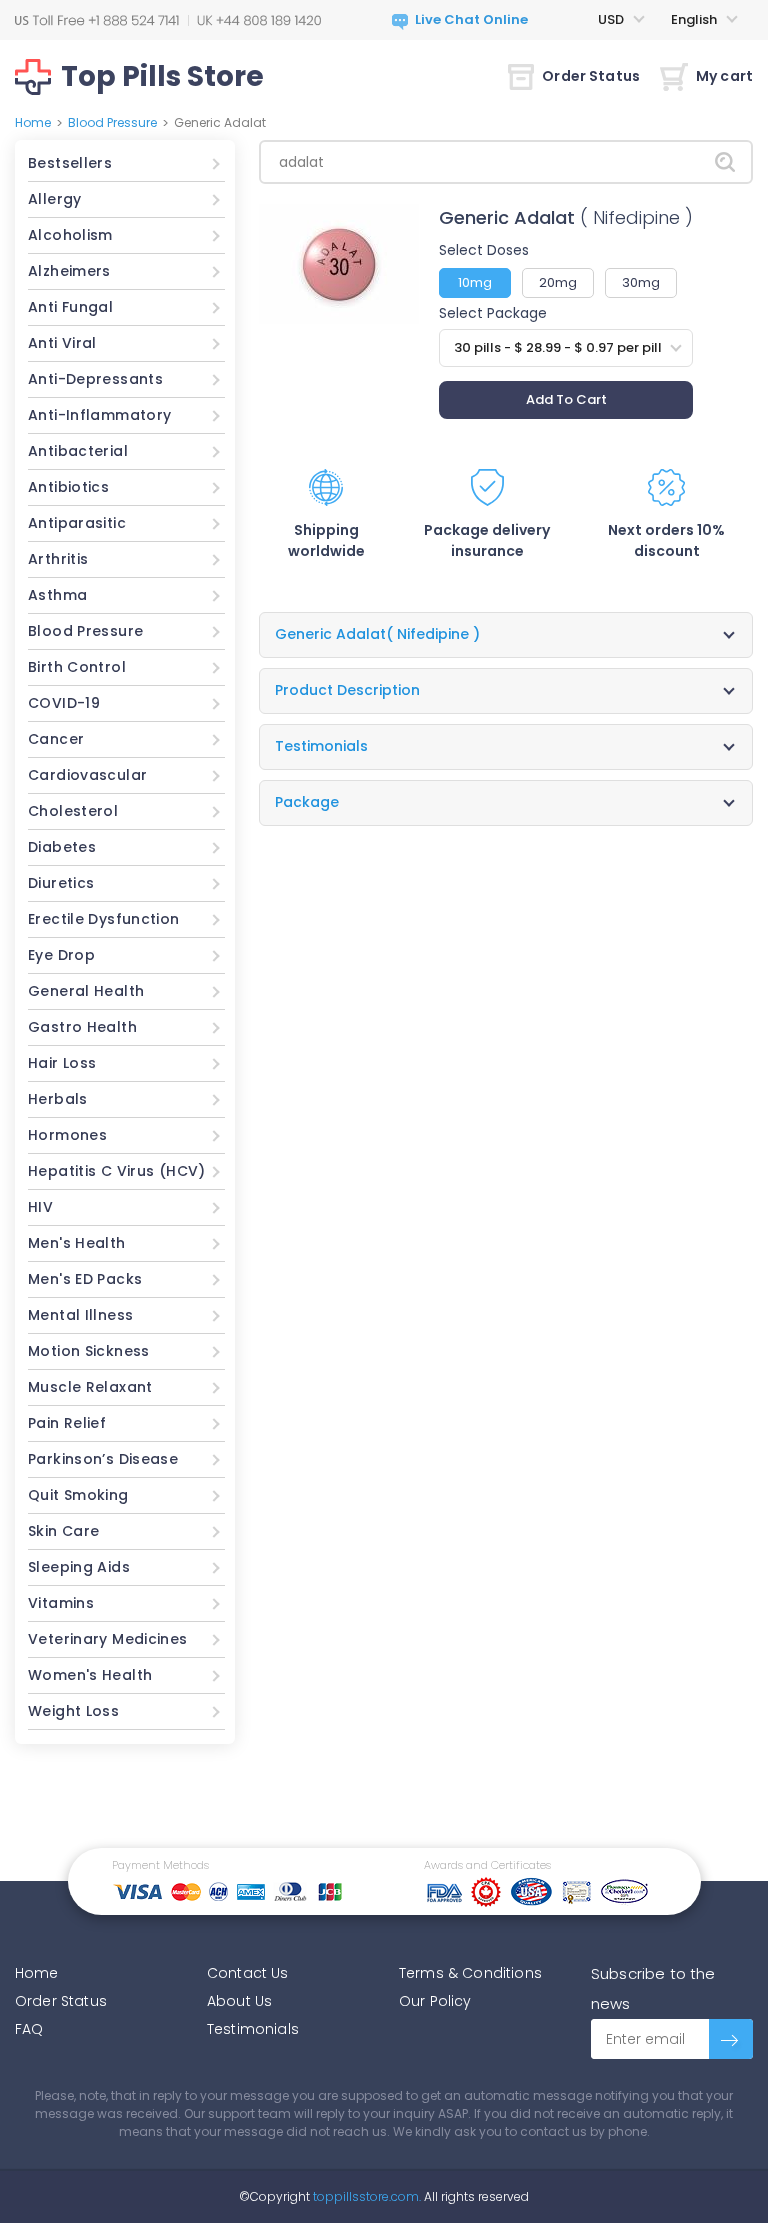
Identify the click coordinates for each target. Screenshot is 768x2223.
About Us (239, 2001)
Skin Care (63, 1531)
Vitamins (61, 1603)
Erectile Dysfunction (104, 919)
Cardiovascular (87, 775)
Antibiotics (68, 487)
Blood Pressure (112, 122)
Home (33, 122)
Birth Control (77, 667)
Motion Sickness (89, 1351)
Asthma (57, 595)
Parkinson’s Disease (103, 1459)
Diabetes (62, 847)
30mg (641, 282)
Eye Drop (61, 955)
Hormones (67, 1135)
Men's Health (77, 1243)
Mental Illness (80, 1315)
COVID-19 (64, 703)
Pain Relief (67, 1423)
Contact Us (248, 1973)
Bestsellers (70, 163)
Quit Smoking (78, 1495)
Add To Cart (566, 399)
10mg (475, 282)
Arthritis (58, 559)
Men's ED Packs (85, 1279)
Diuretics (61, 883)
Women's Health (90, 1675)
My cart (724, 76)
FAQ (29, 2029)
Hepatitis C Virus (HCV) (117, 1171)
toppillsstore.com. (365, 2196)
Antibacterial (78, 451)
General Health (86, 991)
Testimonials (253, 2029)
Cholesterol (73, 811)
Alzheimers (69, 271)
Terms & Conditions (470, 1973)
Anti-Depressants (95, 379)
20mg (558, 282)
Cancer (56, 739)
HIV (40, 1207)
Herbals (58, 1099)
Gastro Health (82, 1027)
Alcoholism (70, 235)
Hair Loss (62, 1063)
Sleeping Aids (79, 1567)
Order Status (591, 76)
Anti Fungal (70, 307)
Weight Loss (73, 1711)
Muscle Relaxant (90, 1387)
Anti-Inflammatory (99, 415)
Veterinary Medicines (108, 1639)
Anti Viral (62, 343)
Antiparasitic (77, 523)
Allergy (55, 199)
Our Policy (435, 2001)
